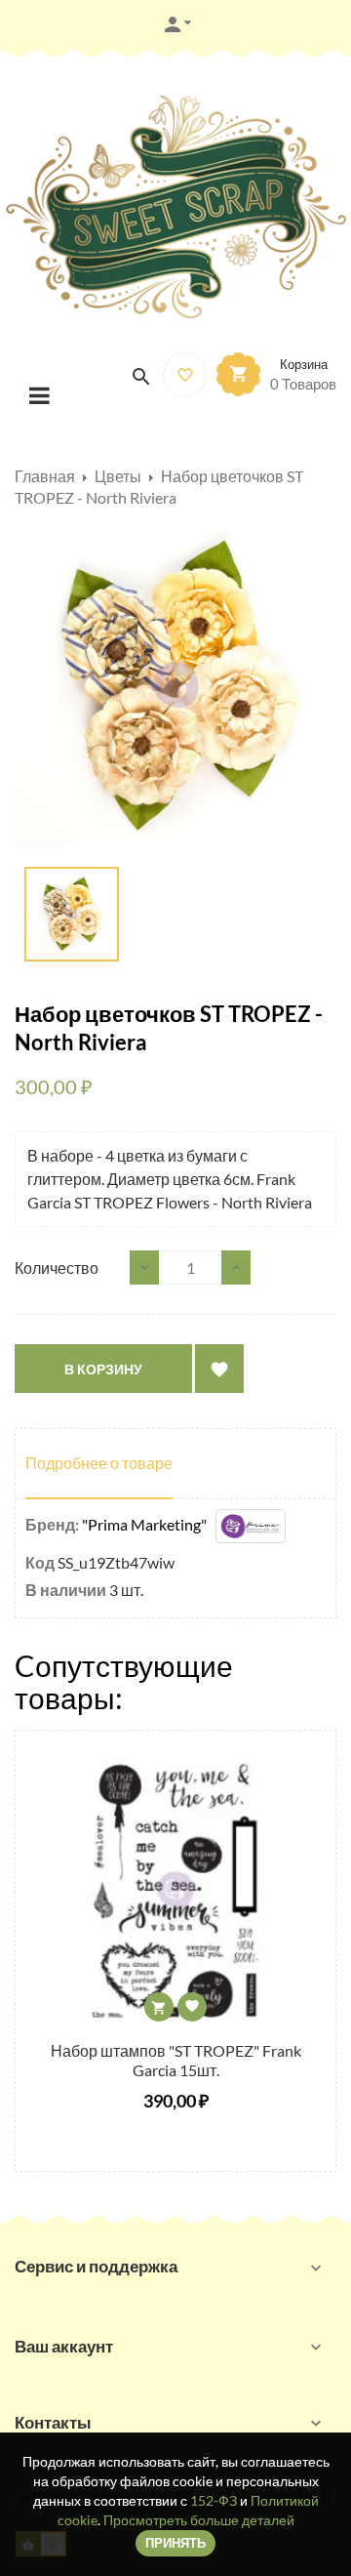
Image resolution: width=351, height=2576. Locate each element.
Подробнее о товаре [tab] (99, 1463)
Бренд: (52, 1524)
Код (40, 1562)
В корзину (103, 1369)
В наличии (66, 1590)
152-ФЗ (214, 2500)
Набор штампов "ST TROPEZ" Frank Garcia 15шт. (176, 2060)
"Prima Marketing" (149, 1524)
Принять (175, 2543)
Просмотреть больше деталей (199, 2520)
